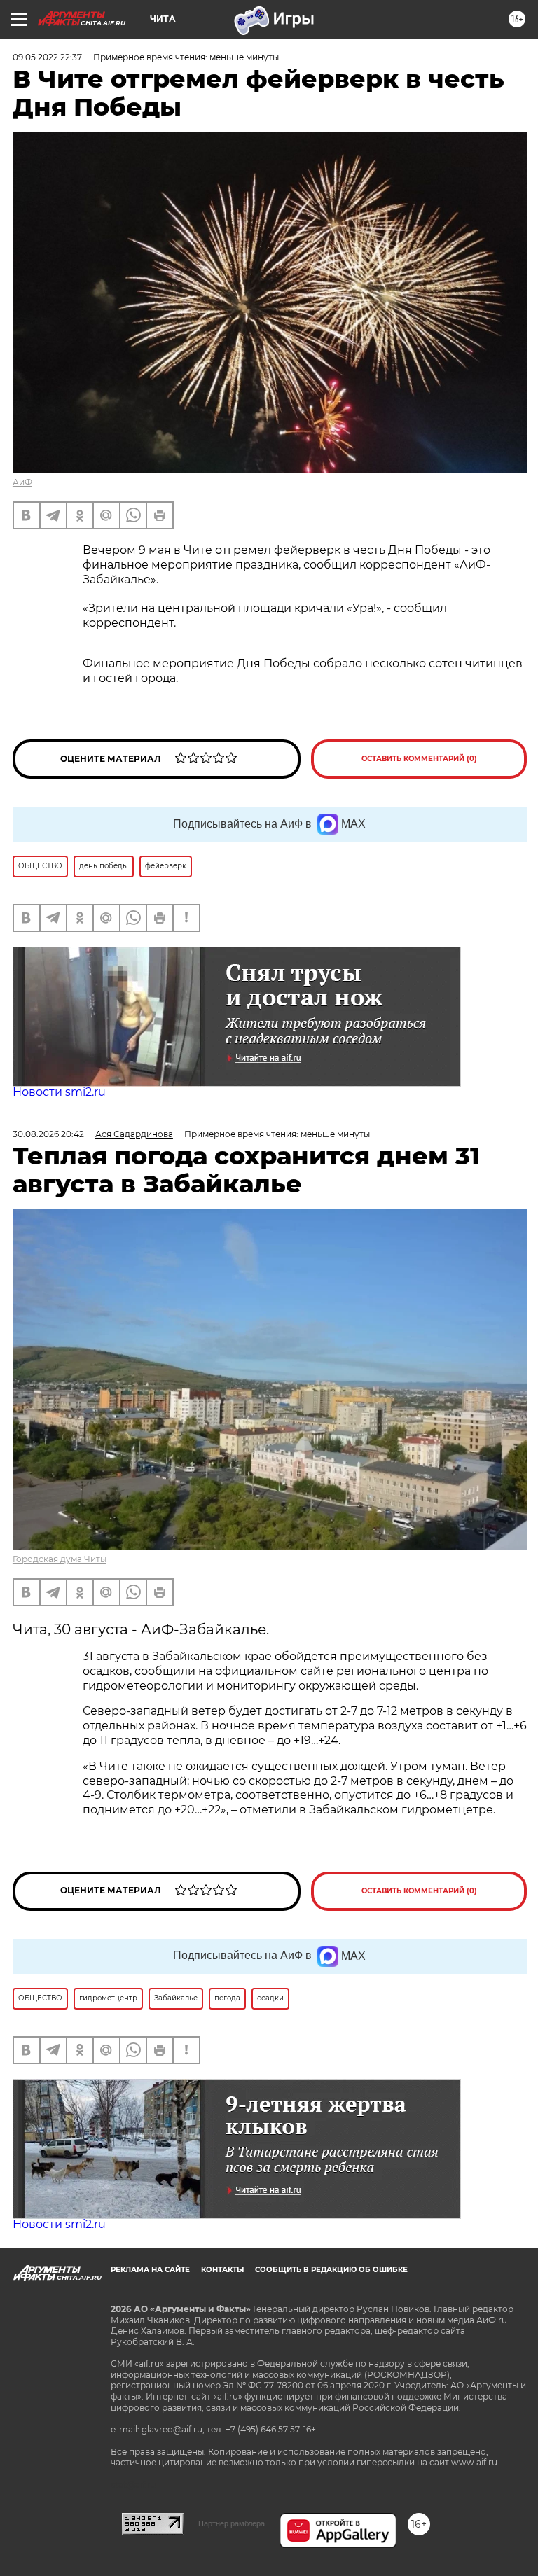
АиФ (22, 482)
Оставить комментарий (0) (419, 759)
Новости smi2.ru (59, 1092)
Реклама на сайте (150, 2270)
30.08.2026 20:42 (48, 1134)
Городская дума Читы (60, 1559)
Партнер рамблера (232, 2523)
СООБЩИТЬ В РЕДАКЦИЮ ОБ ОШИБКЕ (331, 2270)
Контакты (222, 2270)
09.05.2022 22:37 (47, 57)
